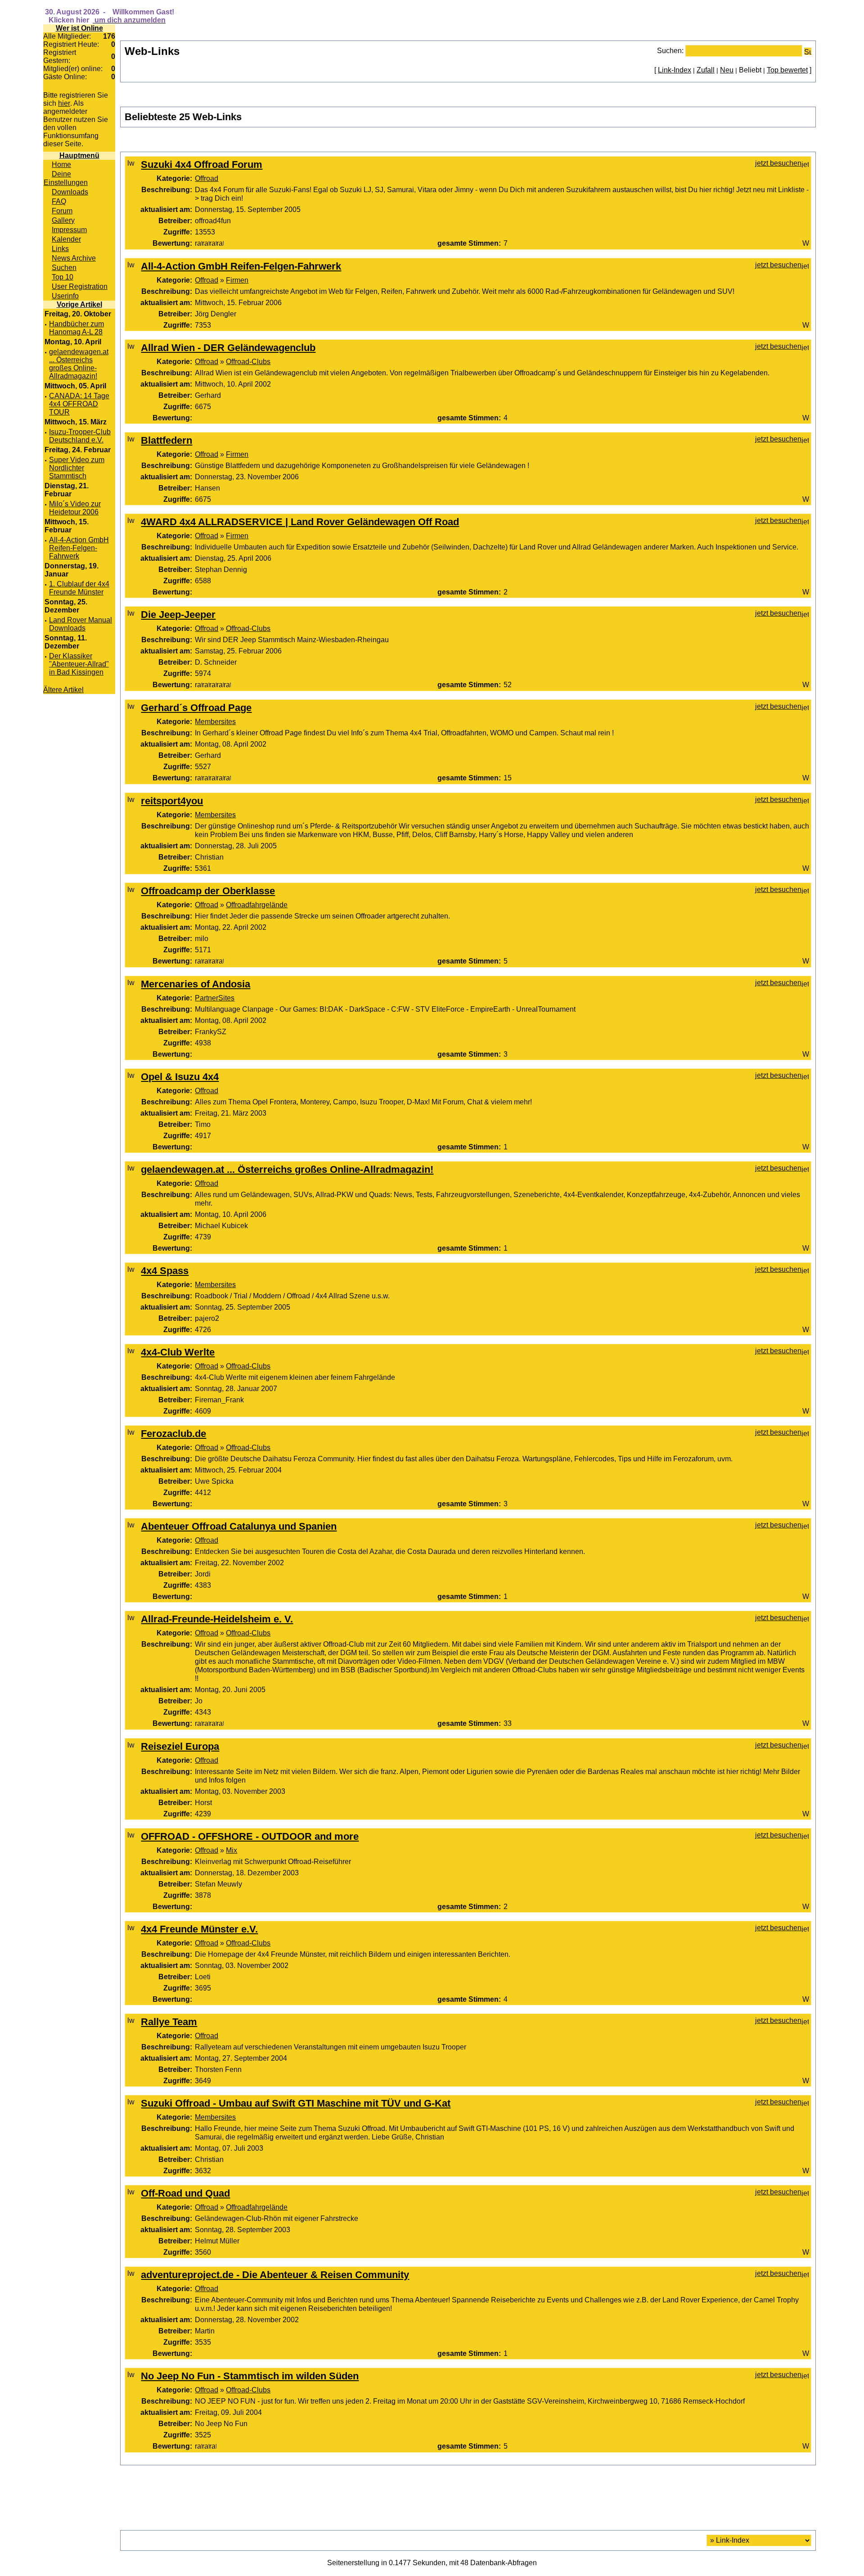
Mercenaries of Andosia (196, 984)
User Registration (80, 286)
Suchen (64, 267)
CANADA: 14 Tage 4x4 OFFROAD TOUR (79, 404)
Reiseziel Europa (180, 1746)
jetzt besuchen (778, 163)
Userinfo (65, 296)
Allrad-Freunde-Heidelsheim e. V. (217, 1619)
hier (64, 103)
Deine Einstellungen (66, 178)
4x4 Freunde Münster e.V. (199, 1929)
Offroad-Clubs (248, 361)
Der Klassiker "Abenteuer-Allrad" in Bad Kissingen (79, 664)
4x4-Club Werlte (178, 1352)
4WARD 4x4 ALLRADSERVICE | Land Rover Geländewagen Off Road (300, 522)
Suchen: (670, 50)
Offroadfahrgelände (257, 905)
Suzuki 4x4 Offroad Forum (202, 164)
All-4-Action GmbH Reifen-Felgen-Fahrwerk (79, 548)
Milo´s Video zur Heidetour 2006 (75, 508)
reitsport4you (172, 801)
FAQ (59, 201)
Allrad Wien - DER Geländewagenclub (228, 348)
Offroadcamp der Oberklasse (208, 891)
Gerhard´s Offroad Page (196, 708)
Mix (232, 1850)
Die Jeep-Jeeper (178, 615)
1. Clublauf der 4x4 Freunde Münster (79, 588)
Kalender (66, 239)
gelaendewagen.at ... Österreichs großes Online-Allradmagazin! (79, 364)
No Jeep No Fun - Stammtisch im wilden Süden (250, 2376)
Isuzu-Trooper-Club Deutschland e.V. (80, 436)
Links (60, 248)
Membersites (215, 721)
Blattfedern (166, 440)
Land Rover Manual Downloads (81, 624)
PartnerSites (215, 998)
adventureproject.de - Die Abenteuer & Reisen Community (275, 2275)
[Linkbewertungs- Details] (209, 243)
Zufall (706, 70)
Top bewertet (787, 70)
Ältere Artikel (63, 690)
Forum (62, 211)
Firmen (237, 280)
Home (61, 164)
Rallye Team (169, 2022)
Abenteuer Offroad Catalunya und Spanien (239, 1526)
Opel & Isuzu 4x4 (180, 1077)
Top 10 (63, 277)
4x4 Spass (165, 1271)
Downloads (70, 192)
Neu (727, 70)
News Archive (74, 258)
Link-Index (675, 70)
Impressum (69, 230)
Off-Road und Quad (185, 2193)
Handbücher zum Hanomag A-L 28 (76, 328)
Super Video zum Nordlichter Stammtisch (77, 468)
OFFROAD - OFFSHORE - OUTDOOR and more (250, 1836)
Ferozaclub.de (173, 1434)
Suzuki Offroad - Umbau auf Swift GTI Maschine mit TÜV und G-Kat (296, 2103)
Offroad (207, 178)
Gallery (63, 220)
